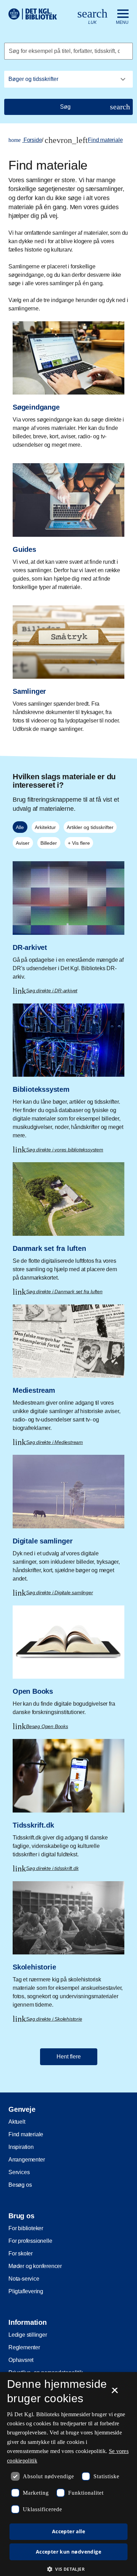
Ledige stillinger (28, 2335)
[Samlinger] (68, 667)
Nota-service (24, 2279)
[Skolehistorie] (68, 1947)
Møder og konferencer (35, 2266)
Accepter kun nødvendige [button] (68, 2552)
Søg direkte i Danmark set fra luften (64, 1292)
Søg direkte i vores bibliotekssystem (65, 1150)
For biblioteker (26, 2228)
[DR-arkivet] (68, 922)
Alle (20, 827)
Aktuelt (17, 2122)
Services (19, 2172)
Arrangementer (27, 2160)
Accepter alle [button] (68, 2531)
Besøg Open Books (47, 1726)
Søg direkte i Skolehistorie (54, 2019)
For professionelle (30, 2241)
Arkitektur (45, 827)
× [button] (115, 2393)
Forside (25, 140)
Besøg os (20, 2185)
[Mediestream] (68, 1370)
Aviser (23, 843)
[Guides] (68, 524)
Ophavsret (21, 2360)
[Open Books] (68, 1662)
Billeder (49, 843)
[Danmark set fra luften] (68, 1223)
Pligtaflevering (26, 2291)
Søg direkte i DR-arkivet (52, 991)
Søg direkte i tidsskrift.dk (52, 1868)
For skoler (21, 2253)
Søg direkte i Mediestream (54, 1442)
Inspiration (21, 2147)
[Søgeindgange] (68, 382)
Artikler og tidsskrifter (90, 827)
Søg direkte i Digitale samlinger (60, 1592)
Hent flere (69, 2057)
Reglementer (24, 2347)
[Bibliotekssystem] (68, 1073)
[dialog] (68, 2474)
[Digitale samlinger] (68, 1520)
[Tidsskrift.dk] (68, 1800)
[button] (68, 2569)
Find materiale (105, 140)
